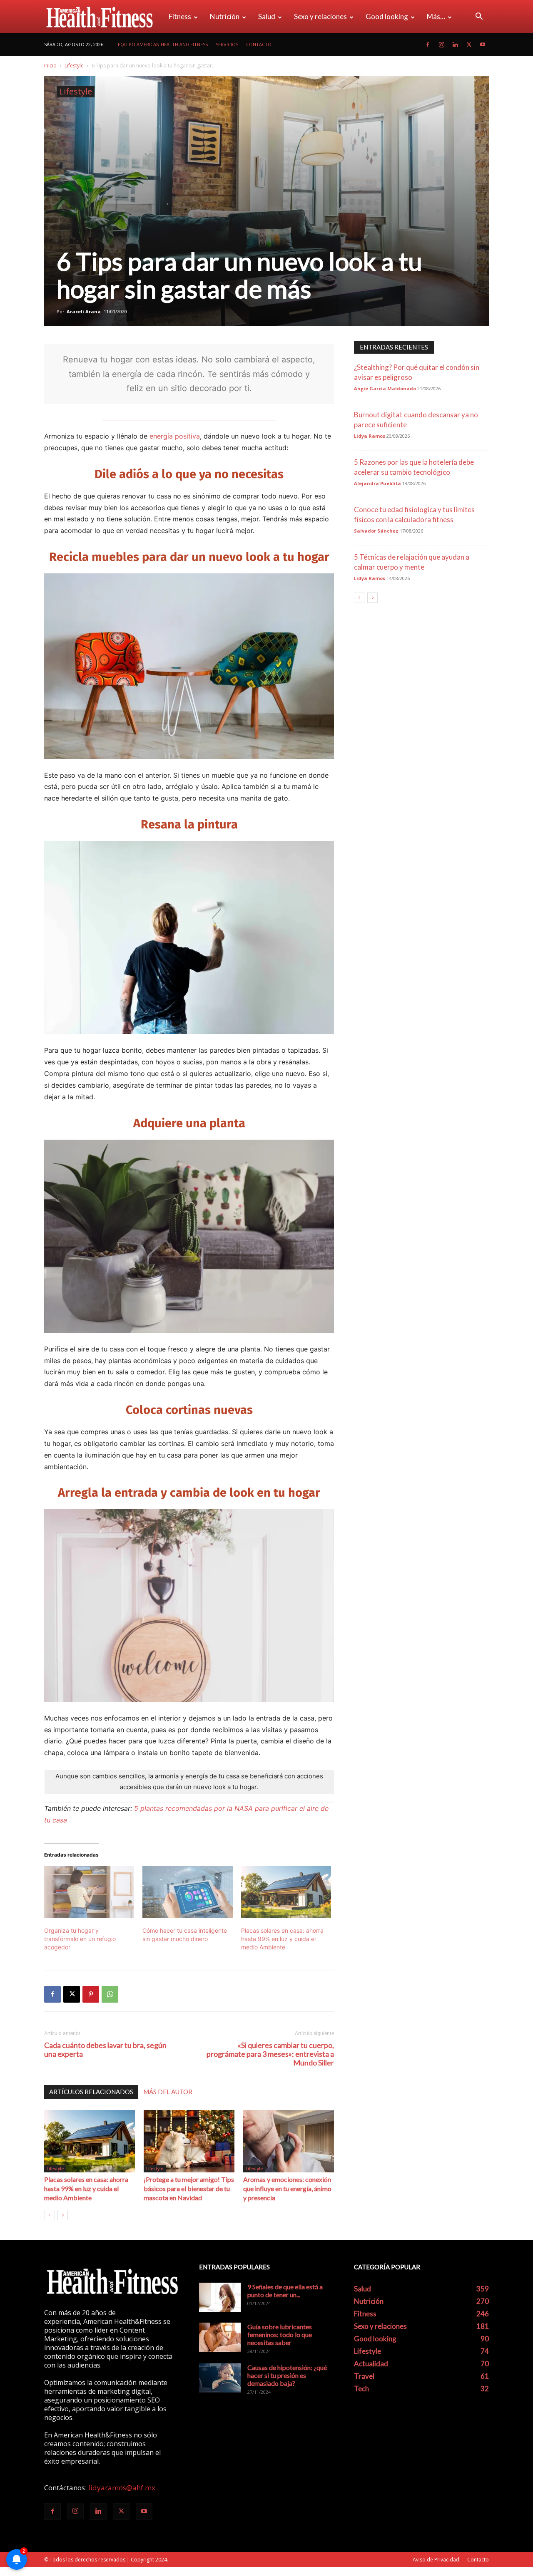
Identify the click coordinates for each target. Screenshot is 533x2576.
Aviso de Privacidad (436, 2560)
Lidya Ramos (370, 436)
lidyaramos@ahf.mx (122, 2488)
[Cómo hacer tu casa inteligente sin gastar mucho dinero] (187, 1892)
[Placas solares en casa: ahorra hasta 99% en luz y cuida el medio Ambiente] (286, 1892)
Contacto (259, 44)
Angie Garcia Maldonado (385, 388)
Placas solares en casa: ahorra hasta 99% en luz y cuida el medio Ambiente (282, 1939)
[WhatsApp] (110, 1994)
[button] (479, 17)
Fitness (180, 16)
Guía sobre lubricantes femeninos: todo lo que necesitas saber (280, 2334)
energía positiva (175, 436)
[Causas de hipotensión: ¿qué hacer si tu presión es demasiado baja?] (220, 2378)
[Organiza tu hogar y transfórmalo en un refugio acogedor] (89, 1892)
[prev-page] (49, 2215)
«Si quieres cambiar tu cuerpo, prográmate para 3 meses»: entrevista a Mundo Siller (270, 2054)
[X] (469, 45)
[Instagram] (441, 45)
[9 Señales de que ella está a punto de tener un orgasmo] (220, 2297)
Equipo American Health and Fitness (163, 44)
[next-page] (63, 2215)
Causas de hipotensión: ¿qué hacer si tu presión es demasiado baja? (287, 2375)
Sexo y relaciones (320, 16)
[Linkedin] (455, 45)
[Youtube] (483, 45)
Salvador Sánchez (376, 531)
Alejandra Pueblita (377, 483)
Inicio (50, 66)
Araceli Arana (84, 311)
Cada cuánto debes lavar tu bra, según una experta (105, 2050)
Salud (267, 16)
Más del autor (168, 2092)
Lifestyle (74, 66)
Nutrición (225, 16)
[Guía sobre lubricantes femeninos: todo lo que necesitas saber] (220, 2337)
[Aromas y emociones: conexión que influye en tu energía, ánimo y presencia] (289, 2141)
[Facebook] (428, 45)
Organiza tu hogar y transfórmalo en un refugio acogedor (80, 1939)
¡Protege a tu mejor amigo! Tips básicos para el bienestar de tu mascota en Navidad (189, 2188)
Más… (436, 16)
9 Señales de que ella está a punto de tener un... (285, 2291)
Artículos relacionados (91, 2092)
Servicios (227, 44)
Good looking (387, 16)
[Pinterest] (91, 1994)
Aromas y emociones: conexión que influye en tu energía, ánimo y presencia (287, 2188)
